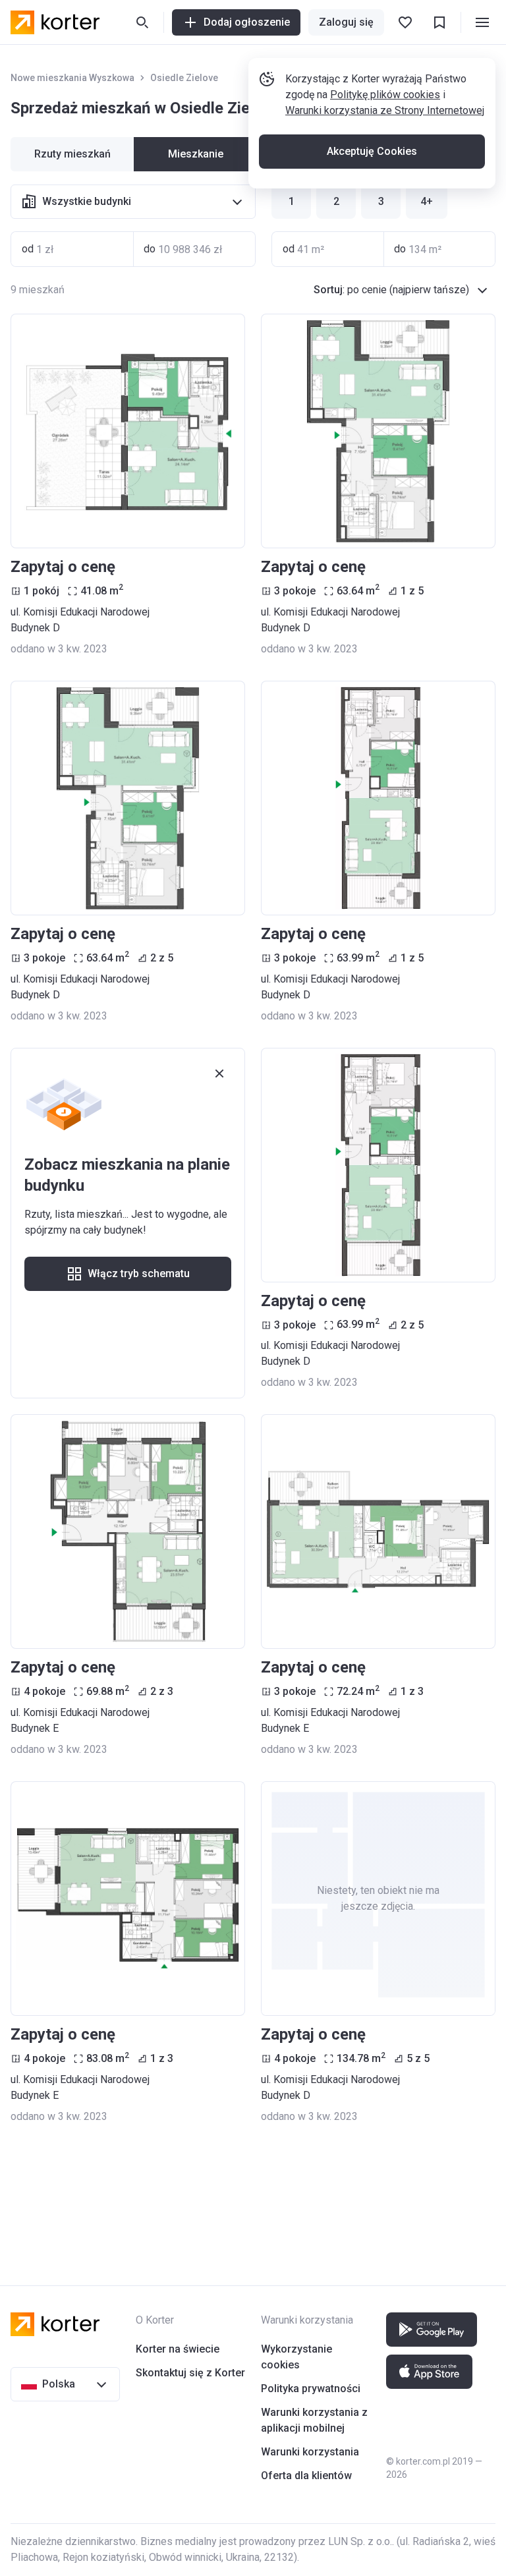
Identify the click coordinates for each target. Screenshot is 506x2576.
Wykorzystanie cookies (296, 2357)
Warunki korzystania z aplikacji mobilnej (314, 2420)
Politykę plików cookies (385, 95)
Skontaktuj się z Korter (190, 2373)
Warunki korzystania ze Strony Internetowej (385, 110)
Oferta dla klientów (306, 2476)
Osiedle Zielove (184, 78)
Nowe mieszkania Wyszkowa (72, 78)
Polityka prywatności (311, 2389)
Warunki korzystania (310, 2452)
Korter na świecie (178, 2349)
